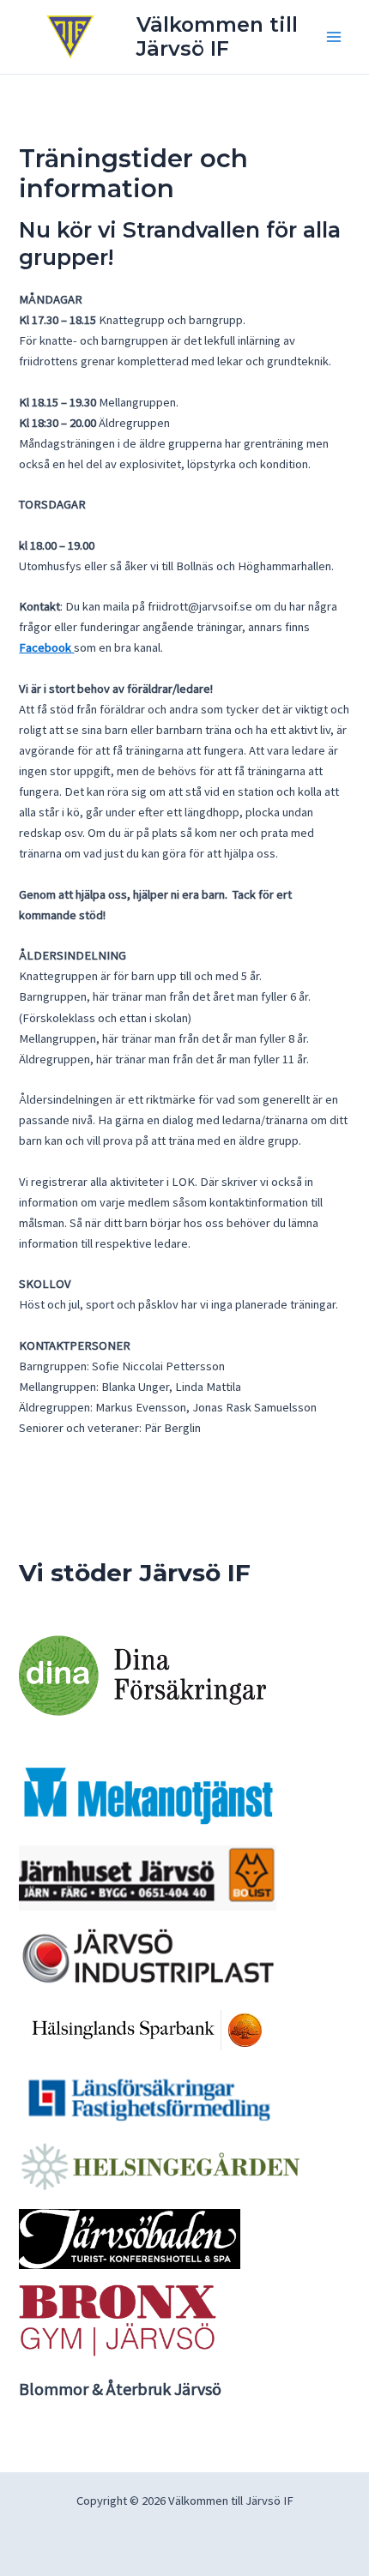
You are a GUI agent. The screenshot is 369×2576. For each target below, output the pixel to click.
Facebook (46, 647)
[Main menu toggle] (334, 37)
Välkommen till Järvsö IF (217, 36)
